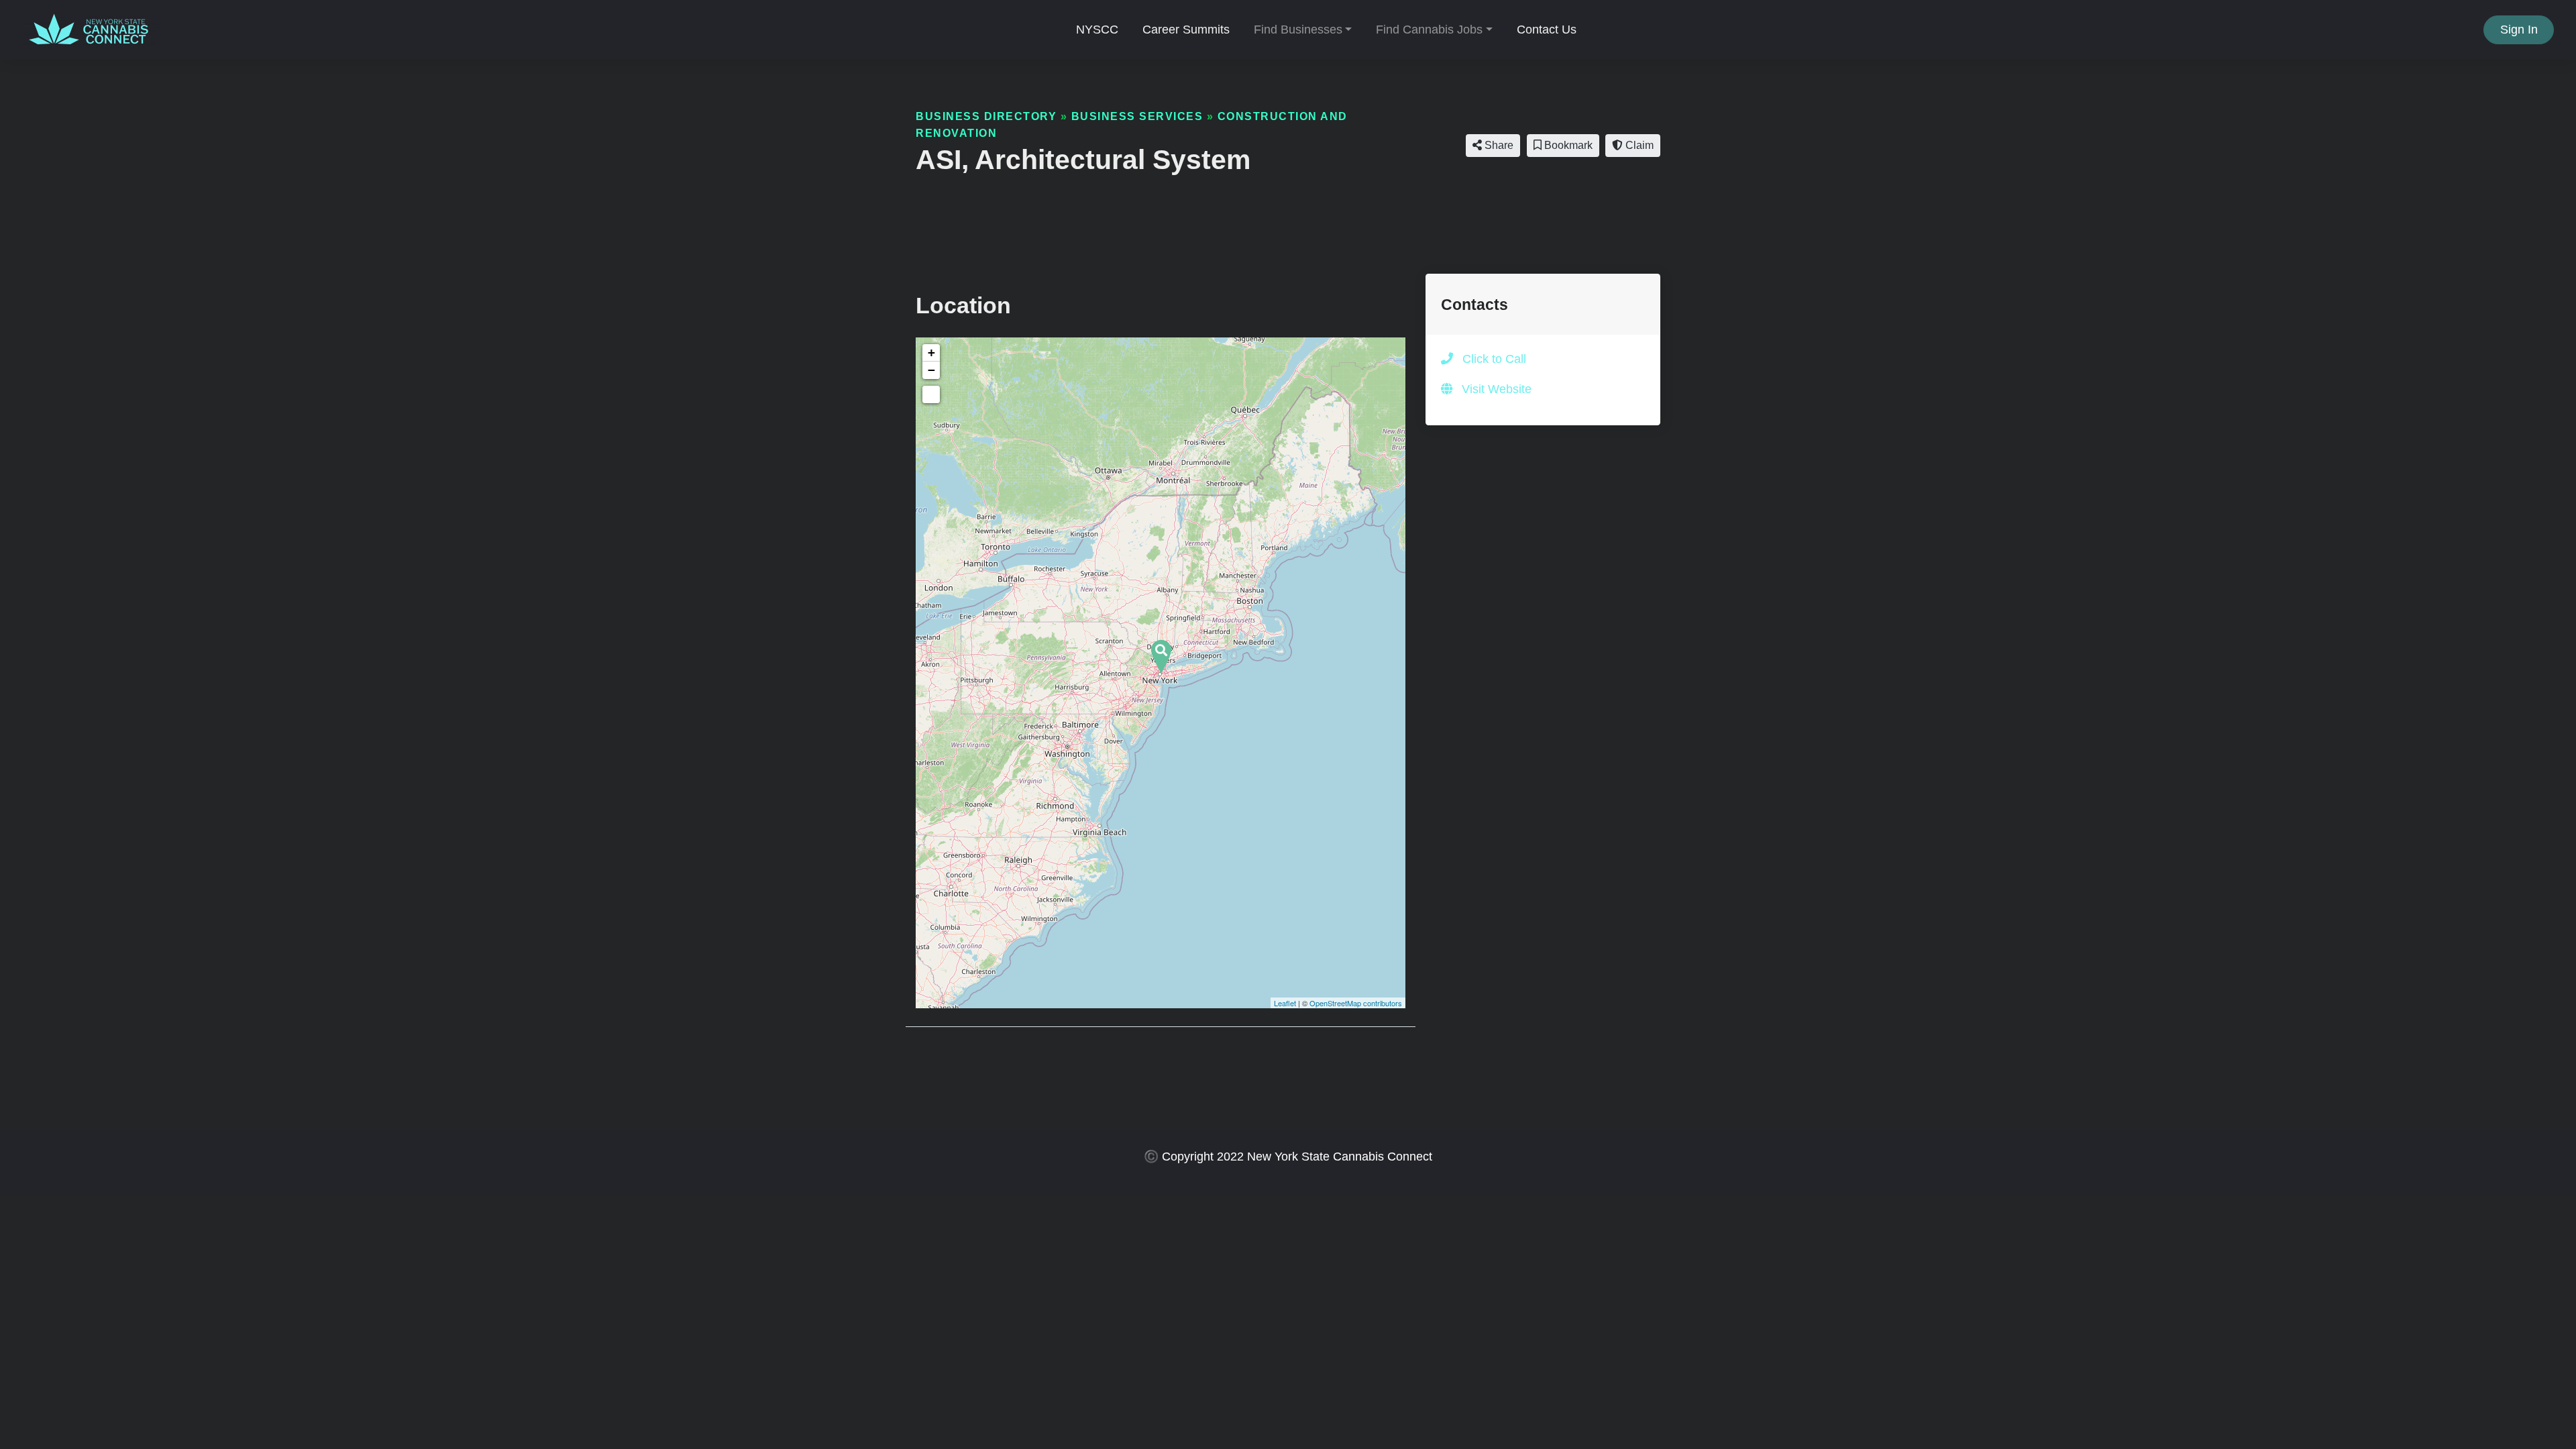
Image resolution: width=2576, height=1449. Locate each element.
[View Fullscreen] (931, 394)
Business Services (1137, 116)
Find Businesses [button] (1298, 30)
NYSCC (1097, 30)
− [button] (931, 370)
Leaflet (1285, 1003)
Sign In (2519, 30)
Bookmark (1567, 145)
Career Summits (1186, 30)
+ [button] (931, 353)
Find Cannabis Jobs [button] (1429, 30)
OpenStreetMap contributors (1356, 1003)
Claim (1638, 145)
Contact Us (1547, 30)
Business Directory (986, 116)
